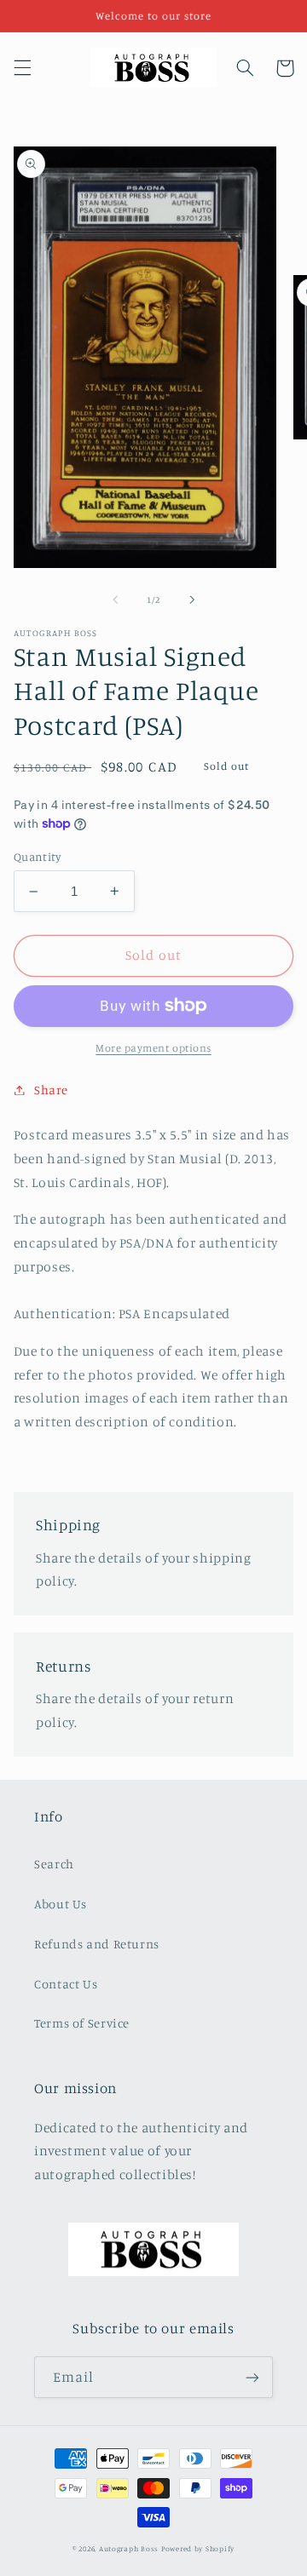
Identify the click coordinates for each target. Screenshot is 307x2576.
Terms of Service (82, 2023)
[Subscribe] (252, 2377)
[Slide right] (192, 600)
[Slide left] (115, 600)
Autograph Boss (129, 2548)
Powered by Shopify (198, 2548)
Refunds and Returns (97, 1944)
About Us (61, 1904)
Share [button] (51, 1090)
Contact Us (66, 1984)
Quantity (37, 857)
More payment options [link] (153, 1048)
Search (54, 1864)
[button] (22, 68)
